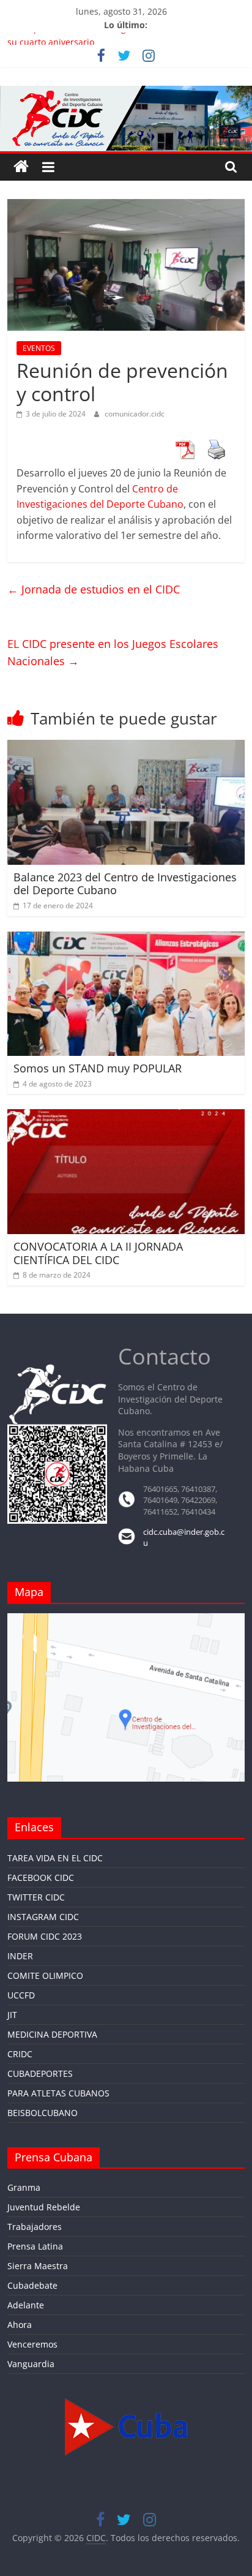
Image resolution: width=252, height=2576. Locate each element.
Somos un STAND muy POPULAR (98, 1068)
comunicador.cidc (135, 414)
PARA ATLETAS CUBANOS (58, 2093)
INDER (20, 1956)
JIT (12, 2015)
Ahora (20, 2325)
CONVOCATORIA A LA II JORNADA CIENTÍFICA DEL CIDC (98, 1253)
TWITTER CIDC (36, 1897)
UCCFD (21, 1995)
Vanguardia (31, 2364)
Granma (24, 2187)
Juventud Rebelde (44, 2207)
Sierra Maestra (38, 2266)
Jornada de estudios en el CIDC (94, 589)
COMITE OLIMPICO (45, 1975)
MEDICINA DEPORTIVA (52, 2034)
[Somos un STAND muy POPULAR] (126, 939)
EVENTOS (39, 348)
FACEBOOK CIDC (41, 1877)
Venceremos (32, 2344)
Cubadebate (32, 2285)
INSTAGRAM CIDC (43, 1917)
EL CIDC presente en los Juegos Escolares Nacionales (113, 653)
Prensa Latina (35, 2246)
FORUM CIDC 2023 (45, 1936)
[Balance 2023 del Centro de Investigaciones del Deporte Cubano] (126, 747)
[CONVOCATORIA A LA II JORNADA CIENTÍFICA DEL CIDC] (126, 1117)
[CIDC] (21, 167)
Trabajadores (35, 2227)
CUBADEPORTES (40, 2073)
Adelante (26, 2305)
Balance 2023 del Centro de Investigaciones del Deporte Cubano (125, 884)
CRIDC (20, 2054)
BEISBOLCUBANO (43, 2113)
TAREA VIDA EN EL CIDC (55, 1858)
